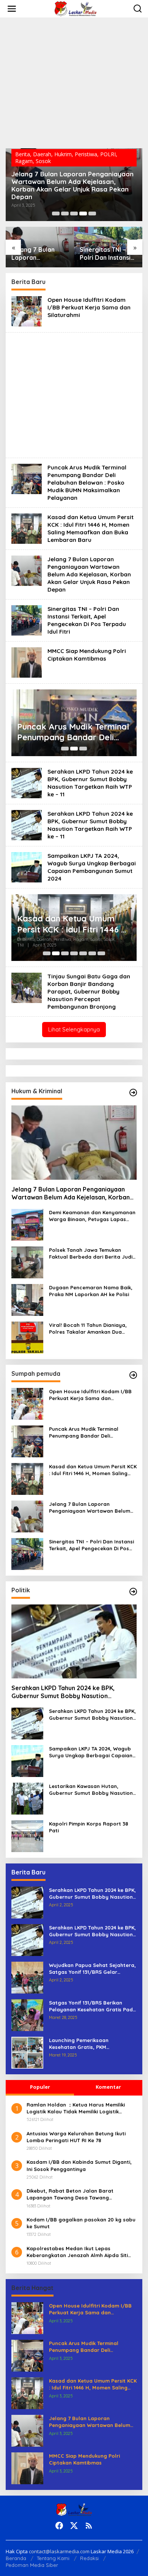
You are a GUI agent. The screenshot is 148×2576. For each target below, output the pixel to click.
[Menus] (12, 9)
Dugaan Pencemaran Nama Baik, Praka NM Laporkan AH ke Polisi (91, 1291)
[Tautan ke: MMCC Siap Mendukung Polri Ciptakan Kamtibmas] (27, 662)
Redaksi (89, 2558)
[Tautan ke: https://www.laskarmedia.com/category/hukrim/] (133, 1093)
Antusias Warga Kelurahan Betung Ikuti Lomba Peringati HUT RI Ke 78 (76, 2137)
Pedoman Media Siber (32, 2565)
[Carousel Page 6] (92, 953)
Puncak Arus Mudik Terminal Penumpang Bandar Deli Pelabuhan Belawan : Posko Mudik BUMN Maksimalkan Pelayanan (87, 483)
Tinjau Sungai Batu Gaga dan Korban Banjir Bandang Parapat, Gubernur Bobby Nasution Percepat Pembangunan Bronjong (89, 991)
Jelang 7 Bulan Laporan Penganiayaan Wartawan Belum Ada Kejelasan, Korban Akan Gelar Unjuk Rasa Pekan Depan (72, 185)
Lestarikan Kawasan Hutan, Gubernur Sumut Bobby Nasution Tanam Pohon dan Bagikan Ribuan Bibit (92, 1790)
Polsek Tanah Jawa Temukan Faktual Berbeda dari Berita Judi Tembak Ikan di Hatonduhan (91, 1253)
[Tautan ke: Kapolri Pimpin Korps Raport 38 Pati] (27, 1836)
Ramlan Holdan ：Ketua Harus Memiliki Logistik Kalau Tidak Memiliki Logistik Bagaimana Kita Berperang (76, 2108)
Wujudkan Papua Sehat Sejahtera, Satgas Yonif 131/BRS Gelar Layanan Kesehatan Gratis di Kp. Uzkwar (92, 1969)
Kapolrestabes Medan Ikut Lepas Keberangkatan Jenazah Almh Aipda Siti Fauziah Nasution (77, 2252)
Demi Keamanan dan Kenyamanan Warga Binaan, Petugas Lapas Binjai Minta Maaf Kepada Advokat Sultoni (93, 1216)
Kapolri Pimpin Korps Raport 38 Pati (89, 1827)
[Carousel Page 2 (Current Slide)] (74, 749)
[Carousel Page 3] (74, 213)
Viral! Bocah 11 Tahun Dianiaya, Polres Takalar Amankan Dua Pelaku (88, 1329)
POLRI (108, 154)
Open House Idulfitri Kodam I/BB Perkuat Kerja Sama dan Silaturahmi (89, 307)
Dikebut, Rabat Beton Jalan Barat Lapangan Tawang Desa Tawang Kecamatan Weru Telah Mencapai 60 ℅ (76, 2194)
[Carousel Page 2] (65, 213)
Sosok (43, 161)
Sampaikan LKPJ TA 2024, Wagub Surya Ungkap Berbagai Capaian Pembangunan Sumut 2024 (92, 867)
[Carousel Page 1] (56, 213)
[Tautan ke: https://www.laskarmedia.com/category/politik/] (133, 1592)
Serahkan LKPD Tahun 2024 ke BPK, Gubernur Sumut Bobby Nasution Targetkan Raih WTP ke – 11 (90, 783)
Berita (23, 154)
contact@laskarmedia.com (59, 2551)
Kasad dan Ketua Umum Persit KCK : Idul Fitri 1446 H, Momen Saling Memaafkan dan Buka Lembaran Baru (91, 528)
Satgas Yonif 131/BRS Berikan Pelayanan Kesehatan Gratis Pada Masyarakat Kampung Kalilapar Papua (93, 2006)
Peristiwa (86, 154)
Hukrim (63, 154)
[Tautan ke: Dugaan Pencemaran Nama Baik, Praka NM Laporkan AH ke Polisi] (27, 1299)
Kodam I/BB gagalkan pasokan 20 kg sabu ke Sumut (81, 2223)
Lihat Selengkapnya (74, 1029)
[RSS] (89, 2526)
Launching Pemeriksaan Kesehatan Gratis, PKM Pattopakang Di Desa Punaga (86, 2044)
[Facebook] (59, 2526)
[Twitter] (74, 2526)
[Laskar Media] (76, 8)
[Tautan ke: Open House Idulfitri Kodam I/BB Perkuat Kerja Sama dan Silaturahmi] (27, 311)
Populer (40, 2087)
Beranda (16, 2558)
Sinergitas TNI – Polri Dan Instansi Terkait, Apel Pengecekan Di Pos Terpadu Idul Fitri (108, 254)
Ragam (24, 161)
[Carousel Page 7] (101, 953)
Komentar (108, 2087)
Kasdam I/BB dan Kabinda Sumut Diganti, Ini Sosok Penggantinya (79, 2165)
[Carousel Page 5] (92, 213)
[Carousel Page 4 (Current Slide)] (83, 213)
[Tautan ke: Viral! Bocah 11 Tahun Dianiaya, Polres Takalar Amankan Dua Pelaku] (27, 1337)
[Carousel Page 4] (74, 953)
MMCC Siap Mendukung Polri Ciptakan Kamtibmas (87, 655)
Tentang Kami (53, 2558)
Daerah (42, 154)
